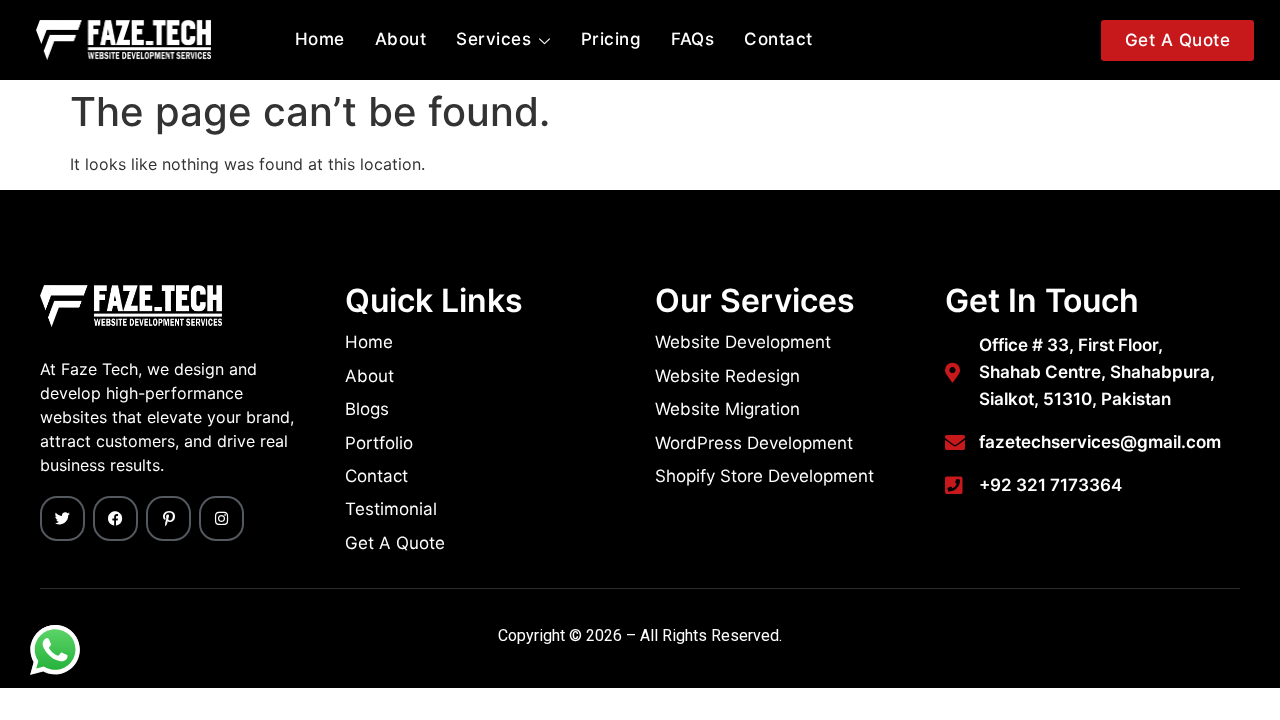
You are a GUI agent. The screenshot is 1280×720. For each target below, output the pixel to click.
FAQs (692, 39)
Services (493, 39)
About (401, 39)
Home (320, 39)
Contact (778, 39)
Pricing (611, 39)
